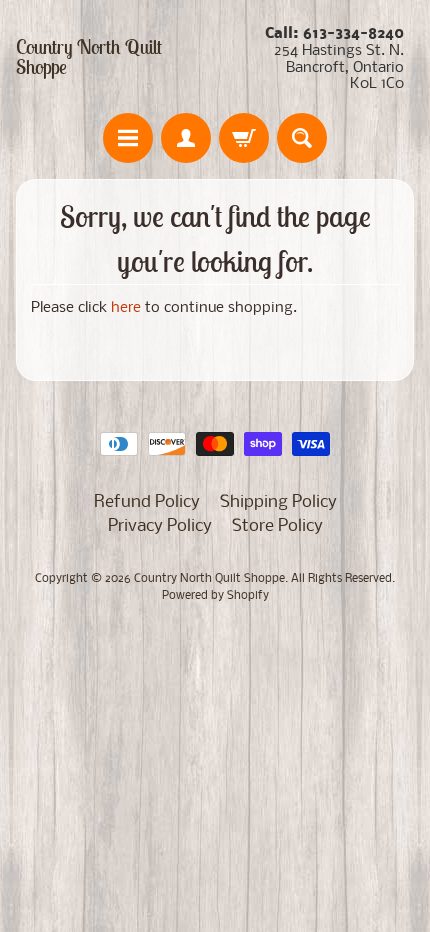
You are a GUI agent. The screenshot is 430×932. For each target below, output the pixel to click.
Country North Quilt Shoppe (89, 57)
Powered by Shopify (215, 596)
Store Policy (277, 526)
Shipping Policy (278, 502)
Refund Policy (147, 502)
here (126, 308)
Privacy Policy (160, 526)
